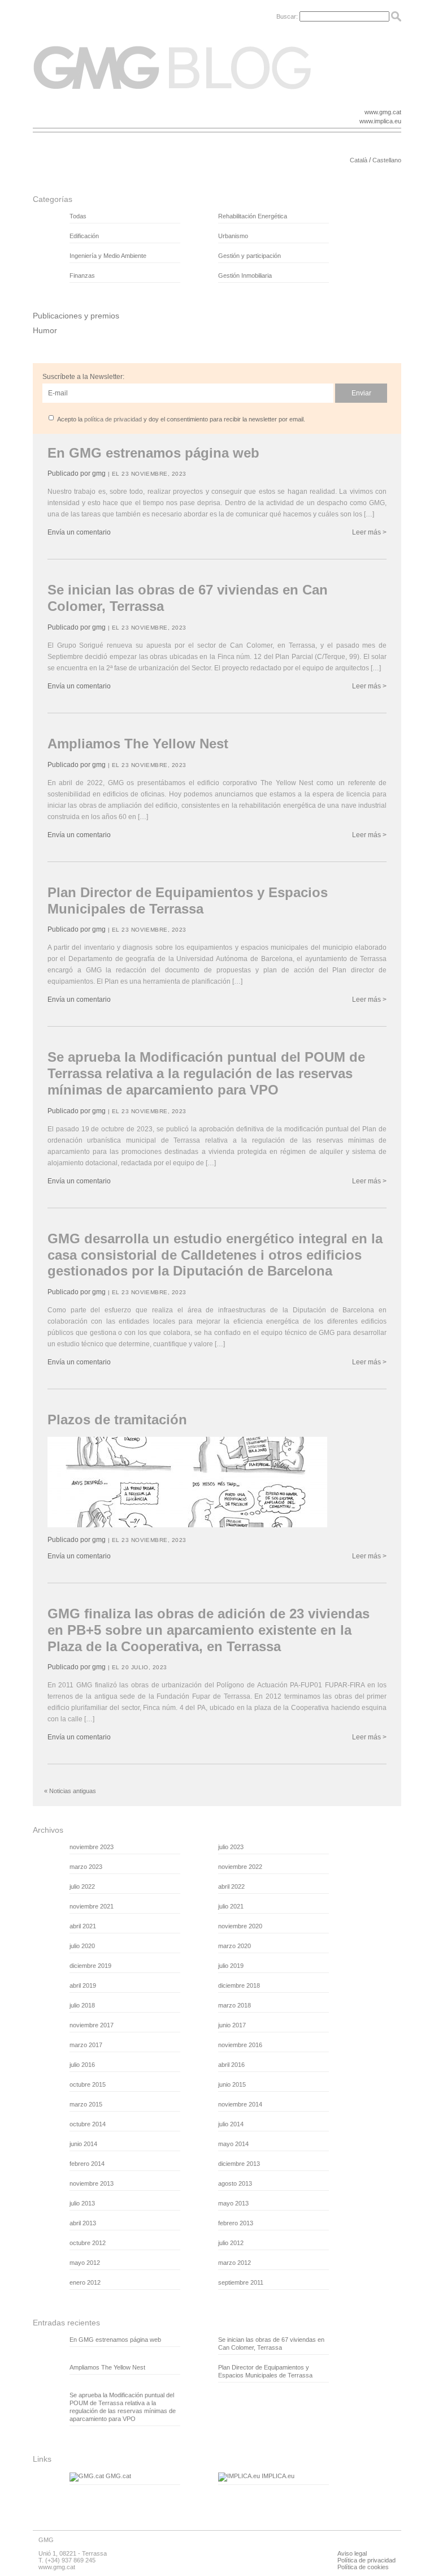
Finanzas (82, 275)
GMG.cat (118, 2476)
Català (359, 160)
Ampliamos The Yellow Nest (138, 744)
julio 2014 (231, 2124)
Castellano (387, 160)
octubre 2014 (88, 2124)
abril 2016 (231, 2065)
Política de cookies (363, 2567)
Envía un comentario (79, 532)
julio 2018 (82, 2005)
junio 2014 (83, 2144)
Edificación (84, 236)
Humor (45, 330)
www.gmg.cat (383, 112)
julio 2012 (231, 2243)
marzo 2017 (86, 2045)
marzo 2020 (235, 1946)
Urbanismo (233, 236)
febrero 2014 (87, 2164)
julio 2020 (82, 1946)
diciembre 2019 (90, 1966)
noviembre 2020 (240, 1926)
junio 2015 (232, 2084)
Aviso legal (352, 2553)
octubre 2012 (88, 2243)
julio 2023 (231, 1847)
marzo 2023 (86, 1867)
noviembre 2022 (240, 1867)
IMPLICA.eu (277, 2476)
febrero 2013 (236, 2223)
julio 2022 (82, 1886)
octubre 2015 (88, 2084)
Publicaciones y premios (76, 316)
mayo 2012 (85, 2263)
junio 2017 (232, 2025)
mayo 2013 (233, 2203)
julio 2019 (231, 1966)
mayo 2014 (233, 2144)
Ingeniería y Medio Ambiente (108, 256)
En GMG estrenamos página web (153, 453)
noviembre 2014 (240, 2104)
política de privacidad (113, 419)
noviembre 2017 (92, 2025)
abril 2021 (83, 1926)
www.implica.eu (380, 121)
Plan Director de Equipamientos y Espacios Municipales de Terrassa (188, 901)
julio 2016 (82, 2065)
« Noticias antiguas (70, 1791)
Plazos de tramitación (117, 1420)
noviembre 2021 (92, 1906)
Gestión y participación (249, 256)
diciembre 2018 (239, 1985)
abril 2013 (83, 2223)
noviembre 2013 (92, 2183)
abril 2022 (231, 1886)
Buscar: (287, 16)
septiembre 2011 (241, 2282)
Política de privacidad (366, 2560)
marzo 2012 (235, 2263)
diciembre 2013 (239, 2164)
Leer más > (369, 532)
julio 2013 (82, 2203)
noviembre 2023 (92, 1847)
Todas (78, 216)
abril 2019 (83, 1985)
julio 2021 (231, 1906)
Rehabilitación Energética (253, 216)
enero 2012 (85, 2282)
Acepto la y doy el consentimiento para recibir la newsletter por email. (181, 419)
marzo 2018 (235, 2005)
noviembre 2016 (240, 2045)
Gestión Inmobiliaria (245, 275)
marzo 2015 (86, 2104)
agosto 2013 (235, 2183)
